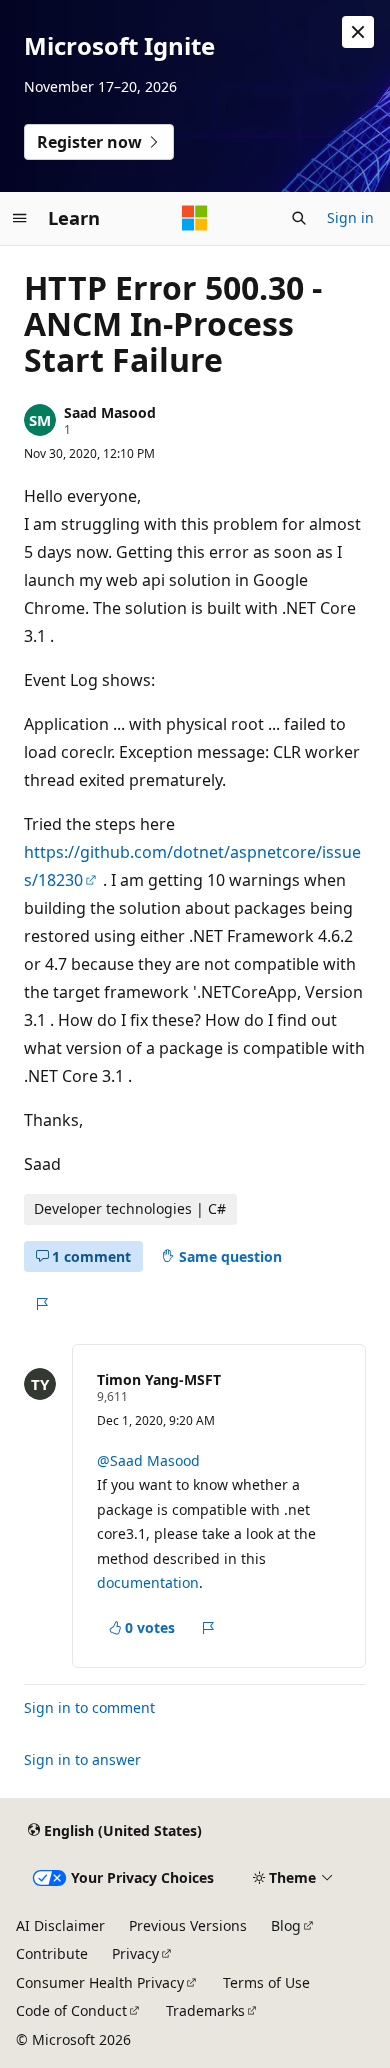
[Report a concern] (41, 1304)
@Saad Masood (148, 1460)
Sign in (350, 217)
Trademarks (205, 2010)
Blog (286, 1925)
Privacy (135, 1953)
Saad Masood (110, 412)
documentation (148, 1582)
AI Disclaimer (60, 1925)
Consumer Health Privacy (100, 1982)
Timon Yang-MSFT (159, 1379)
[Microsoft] (195, 218)
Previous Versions (188, 1925)
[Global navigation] (20, 218)
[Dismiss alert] (358, 32)
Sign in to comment (89, 1707)
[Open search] (299, 218)
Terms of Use (266, 1982)
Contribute (52, 1953)
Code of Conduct (71, 2010)
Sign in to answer (82, 1759)
